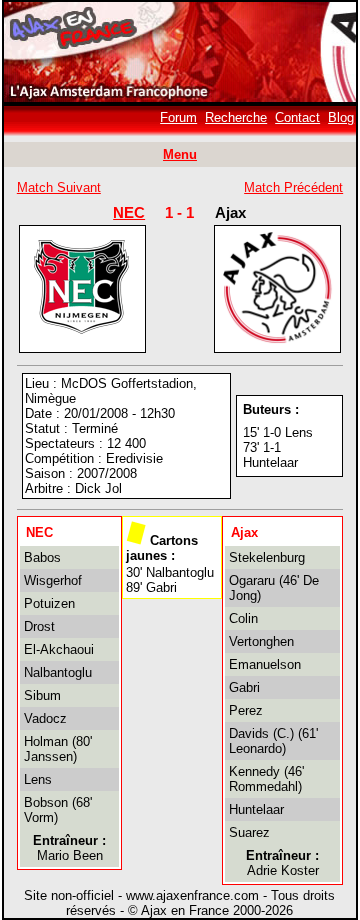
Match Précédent (293, 187)
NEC (129, 212)
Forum (178, 117)
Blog (341, 117)
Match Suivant (59, 187)
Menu (180, 154)
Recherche (236, 117)
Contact (297, 117)
